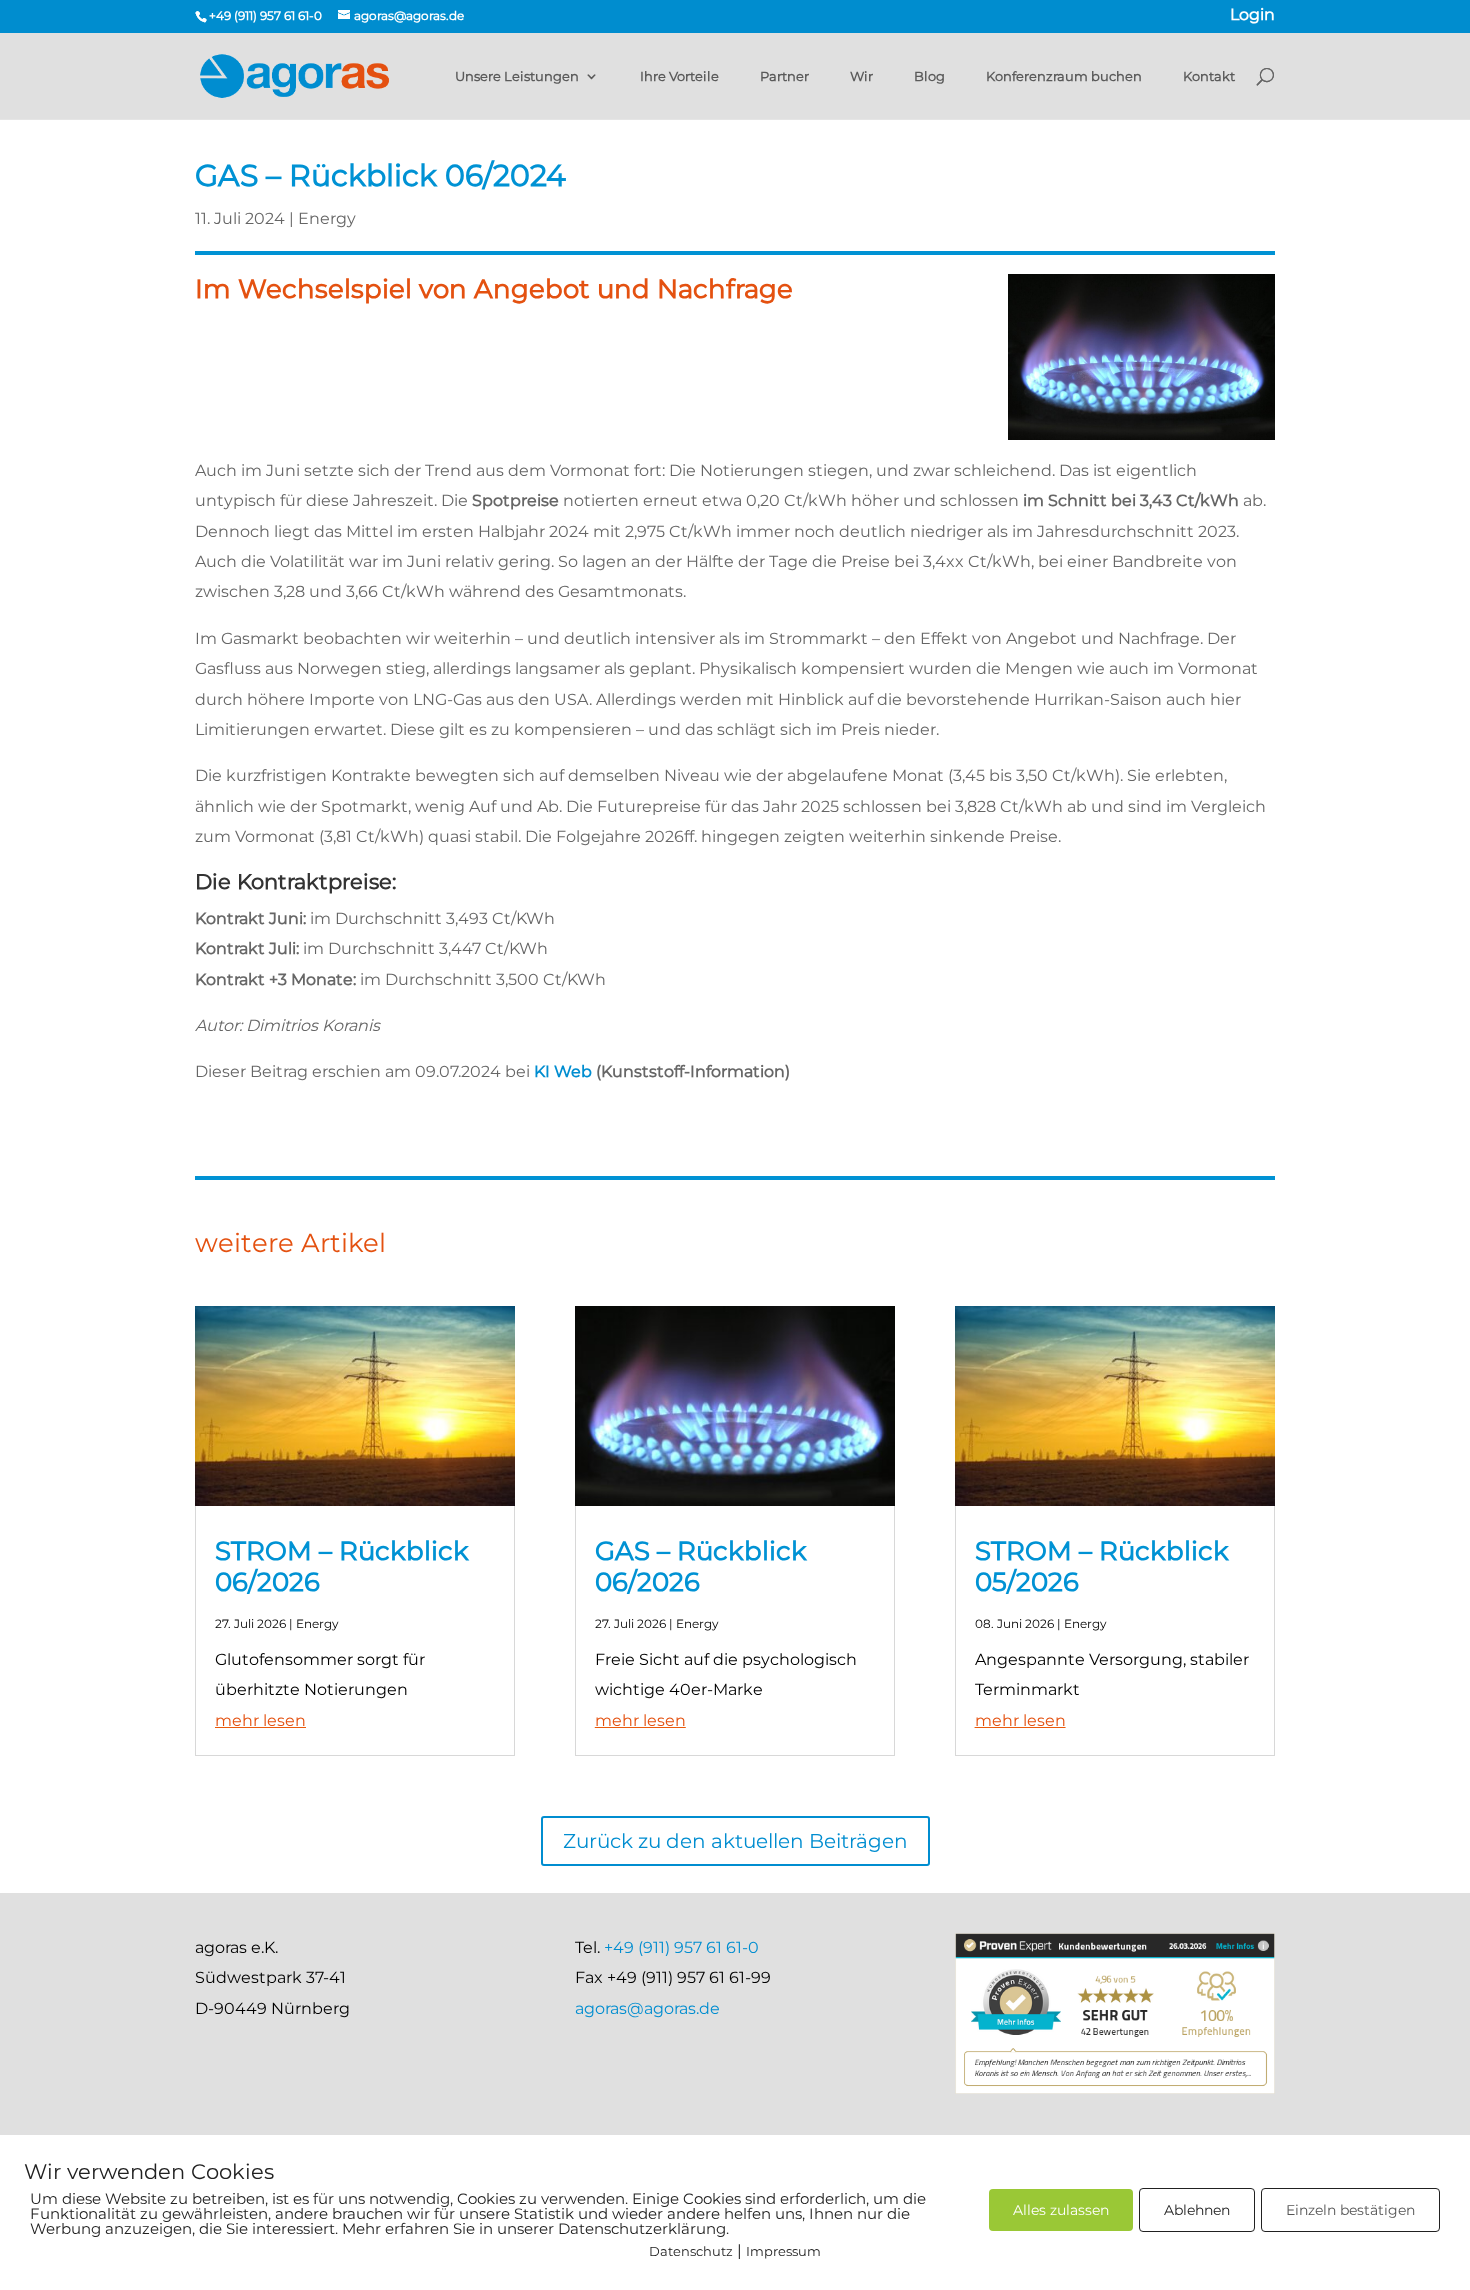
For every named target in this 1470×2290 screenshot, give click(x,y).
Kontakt (1209, 76)
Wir (861, 76)
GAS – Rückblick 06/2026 (701, 1566)
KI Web (563, 1071)
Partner (784, 76)
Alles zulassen (1061, 2210)
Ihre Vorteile (679, 76)
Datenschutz (691, 2251)
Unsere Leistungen (517, 76)
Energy (327, 218)
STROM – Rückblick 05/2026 (1102, 1566)
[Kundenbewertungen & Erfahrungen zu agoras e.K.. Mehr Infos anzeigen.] (1115, 2088)
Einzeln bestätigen (1350, 2210)
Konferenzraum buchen (1064, 76)
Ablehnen (1197, 2210)
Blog (929, 76)
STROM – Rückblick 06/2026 (342, 1566)
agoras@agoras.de (647, 2008)
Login (1252, 16)
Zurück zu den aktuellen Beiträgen (735, 1841)
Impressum (783, 2251)
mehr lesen (260, 1720)
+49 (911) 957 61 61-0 (681, 1947)
